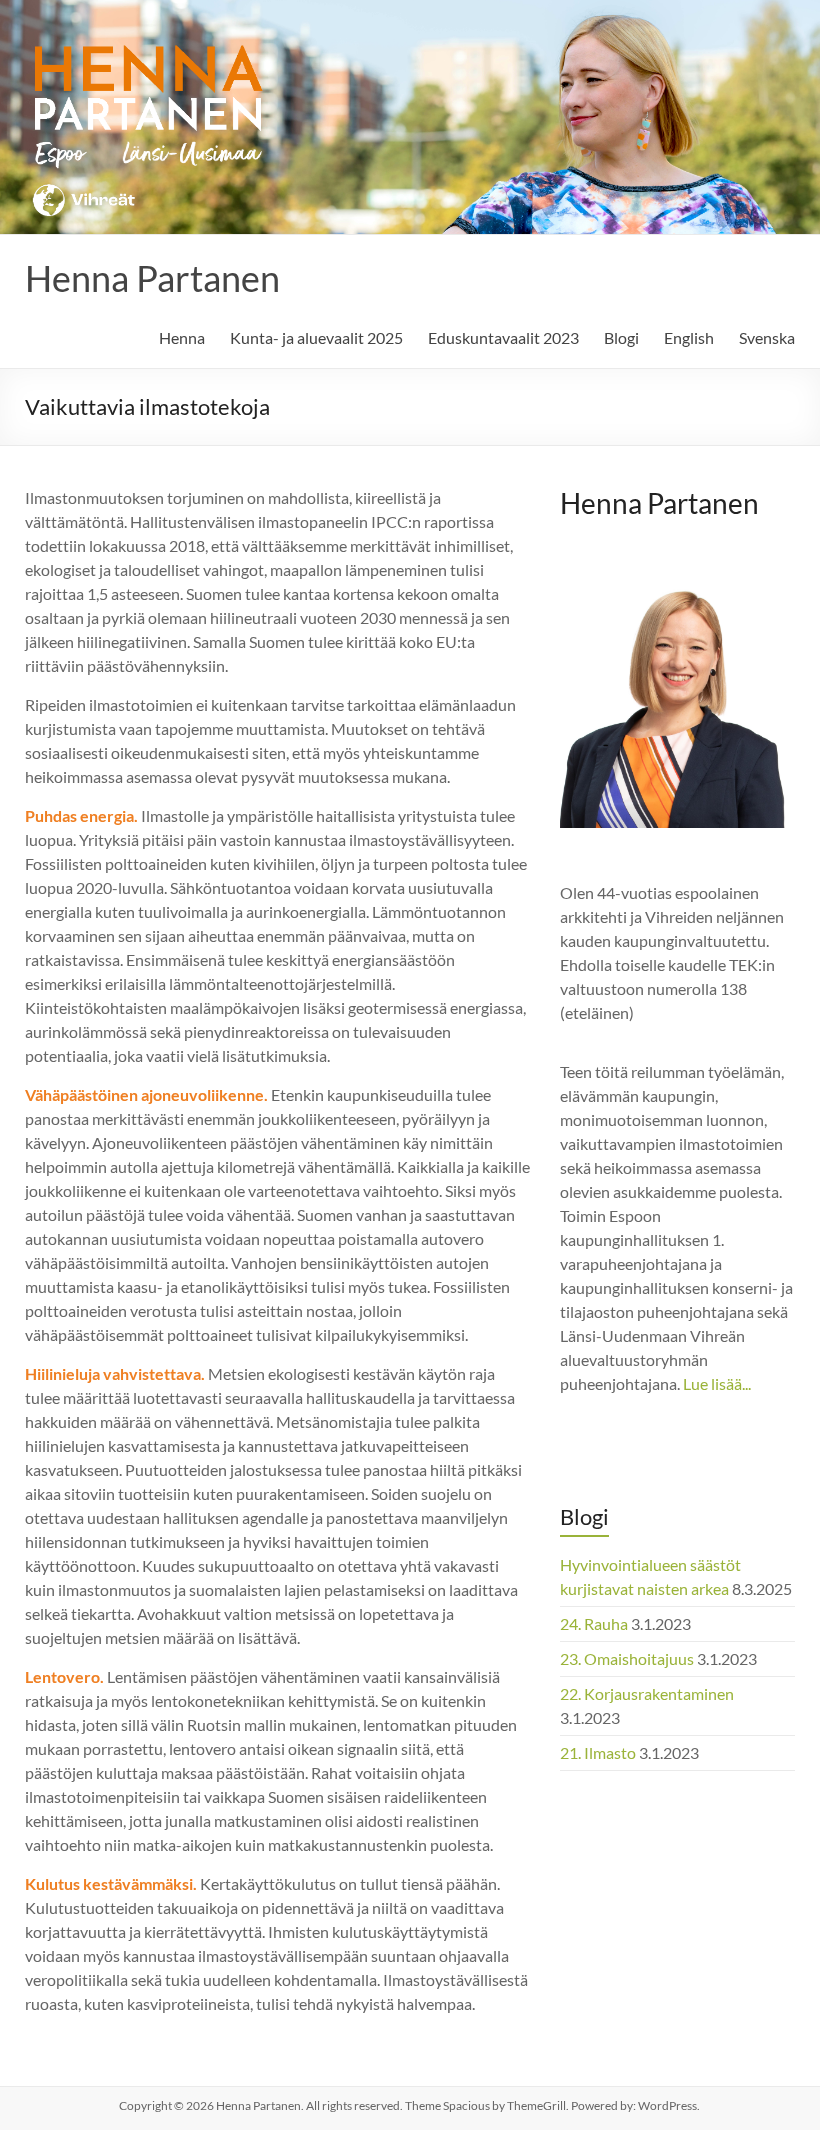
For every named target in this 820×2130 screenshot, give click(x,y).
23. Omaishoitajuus (627, 1658)
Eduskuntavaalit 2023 (503, 337)
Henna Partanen (152, 278)
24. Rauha (594, 1623)
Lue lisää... (717, 1383)
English (689, 337)
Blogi (621, 337)
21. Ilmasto (598, 1752)
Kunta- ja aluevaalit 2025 (316, 337)
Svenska (767, 337)
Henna (182, 337)
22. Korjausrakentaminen (647, 1693)
